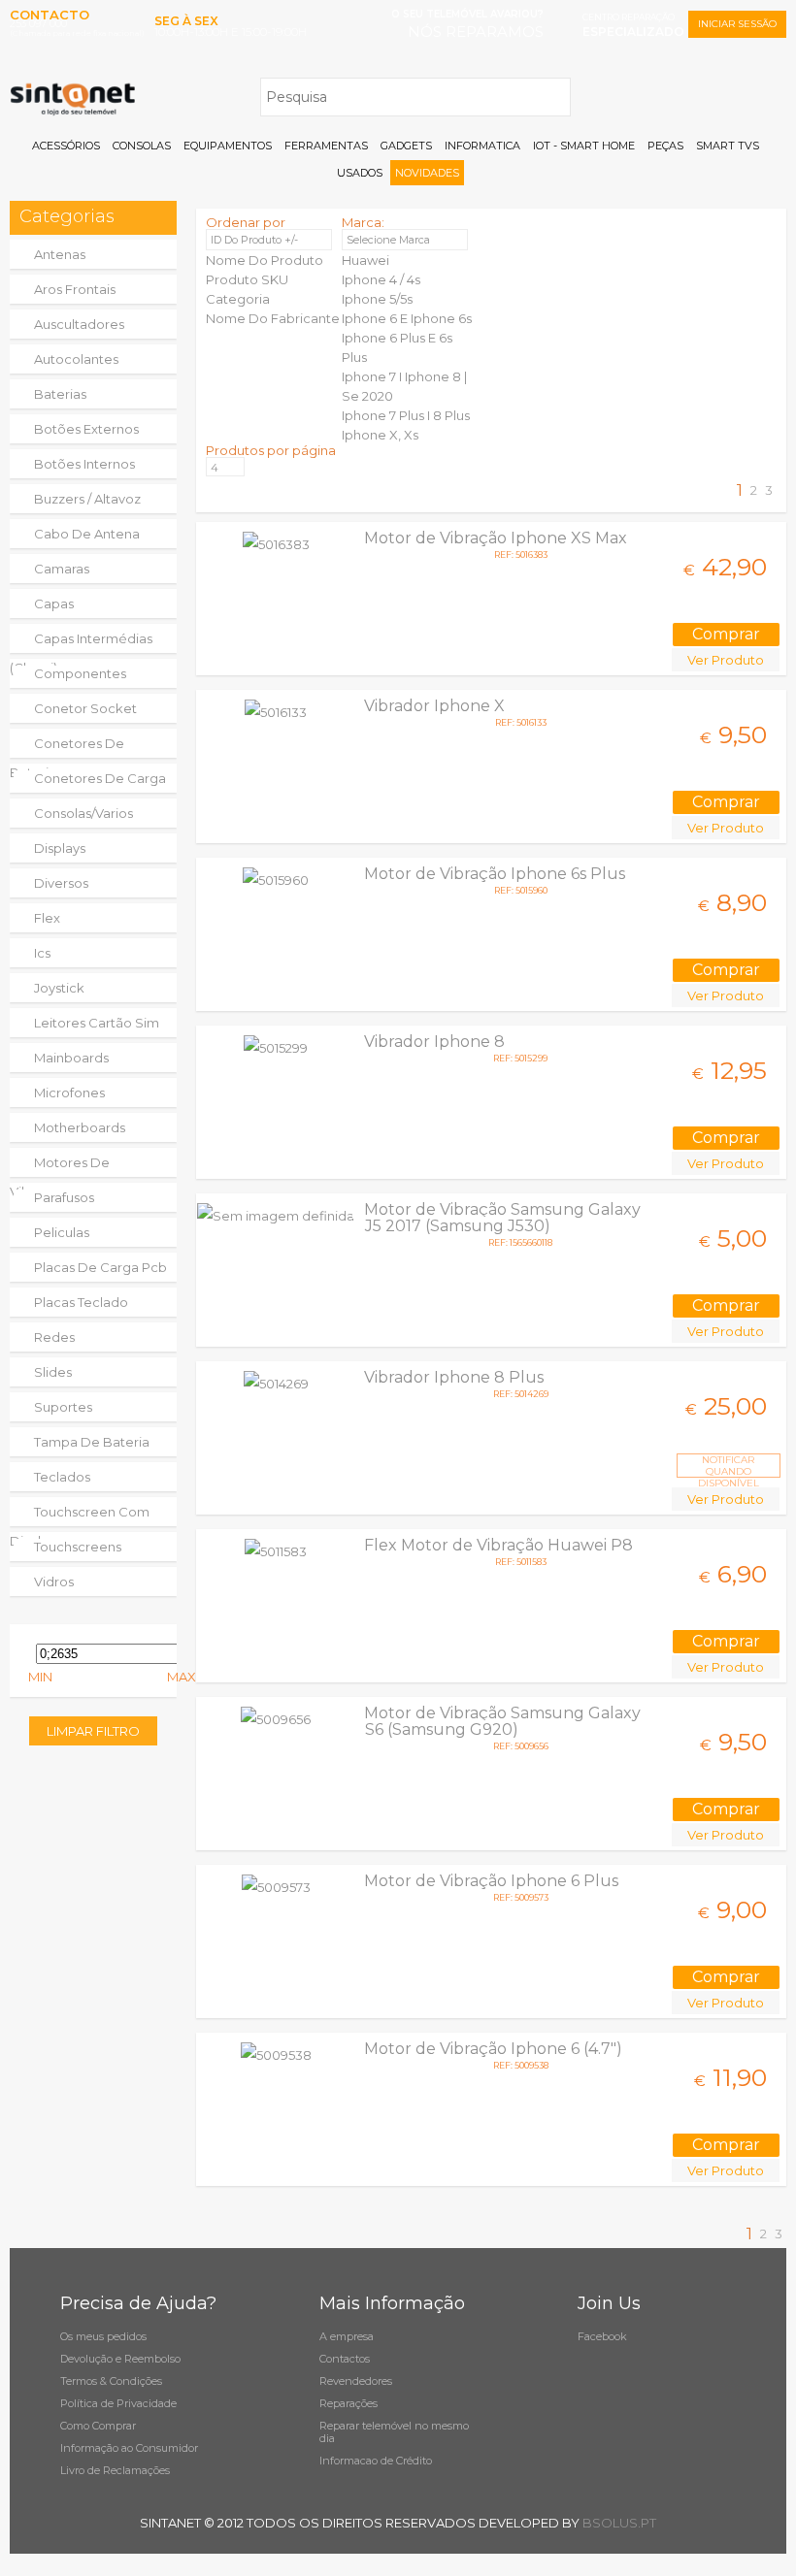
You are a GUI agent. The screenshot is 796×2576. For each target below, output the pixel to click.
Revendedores (356, 2381)
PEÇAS (665, 146)
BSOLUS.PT (619, 2523)
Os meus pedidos (103, 2336)
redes (54, 1337)
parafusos (64, 1197)
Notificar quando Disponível (729, 1466)
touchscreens (78, 1547)
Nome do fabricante (273, 318)
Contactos (345, 2359)
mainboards (71, 1058)
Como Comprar (98, 2426)
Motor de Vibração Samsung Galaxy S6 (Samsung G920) (502, 1721)
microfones (69, 1092)
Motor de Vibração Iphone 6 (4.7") (493, 2049)
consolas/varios (83, 813)
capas (54, 603)
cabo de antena (87, 534)
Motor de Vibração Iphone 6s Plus (495, 874)
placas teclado (81, 1302)
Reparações (348, 2403)
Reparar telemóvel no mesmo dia (394, 2432)
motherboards (80, 1127)
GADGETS (406, 146)
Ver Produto (726, 660)
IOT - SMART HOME (584, 146)
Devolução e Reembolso (120, 2359)
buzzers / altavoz (87, 499)
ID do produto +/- (254, 240)
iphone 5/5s (377, 299)
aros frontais (75, 289)
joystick (59, 988)
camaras (62, 569)
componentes (80, 673)
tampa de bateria (92, 1442)
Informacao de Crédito (376, 2461)
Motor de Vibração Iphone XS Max (496, 538)
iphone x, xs (380, 435)
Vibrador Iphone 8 (434, 1042)
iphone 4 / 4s (381, 279)
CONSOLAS (142, 146)
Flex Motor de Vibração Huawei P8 (498, 1545)
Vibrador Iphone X (434, 706)
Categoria (238, 299)
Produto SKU (247, 279)
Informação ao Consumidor (129, 2448)
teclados (62, 1477)
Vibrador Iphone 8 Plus (454, 1377)
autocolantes (76, 359)
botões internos (84, 464)
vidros (54, 1581)
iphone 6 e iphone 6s (407, 318)
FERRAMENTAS (326, 146)
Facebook (602, 2336)
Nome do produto (265, 260)
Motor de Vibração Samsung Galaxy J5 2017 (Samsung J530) (502, 1218)
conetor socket (85, 708)
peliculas (62, 1232)
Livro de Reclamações (115, 2470)
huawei (365, 260)
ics (42, 953)
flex (47, 918)
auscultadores (79, 324)
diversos (61, 883)
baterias (60, 394)
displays (60, 848)
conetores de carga (100, 778)
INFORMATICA (482, 146)
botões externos (86, 429)
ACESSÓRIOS (66, 146)
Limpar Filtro (93, 1731)
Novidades (427, 173)
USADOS (360, 173)
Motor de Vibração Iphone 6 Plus (491, 1881)
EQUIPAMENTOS (228, 146)
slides (53, 1372)
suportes (63, 1407)
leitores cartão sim (97, 1023)
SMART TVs (728, 146)
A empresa (347, 2336)
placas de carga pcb (100, 1267)
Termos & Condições (111, 2381)
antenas (60, 254)
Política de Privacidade (118, 2403)
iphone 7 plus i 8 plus (406, 415)
